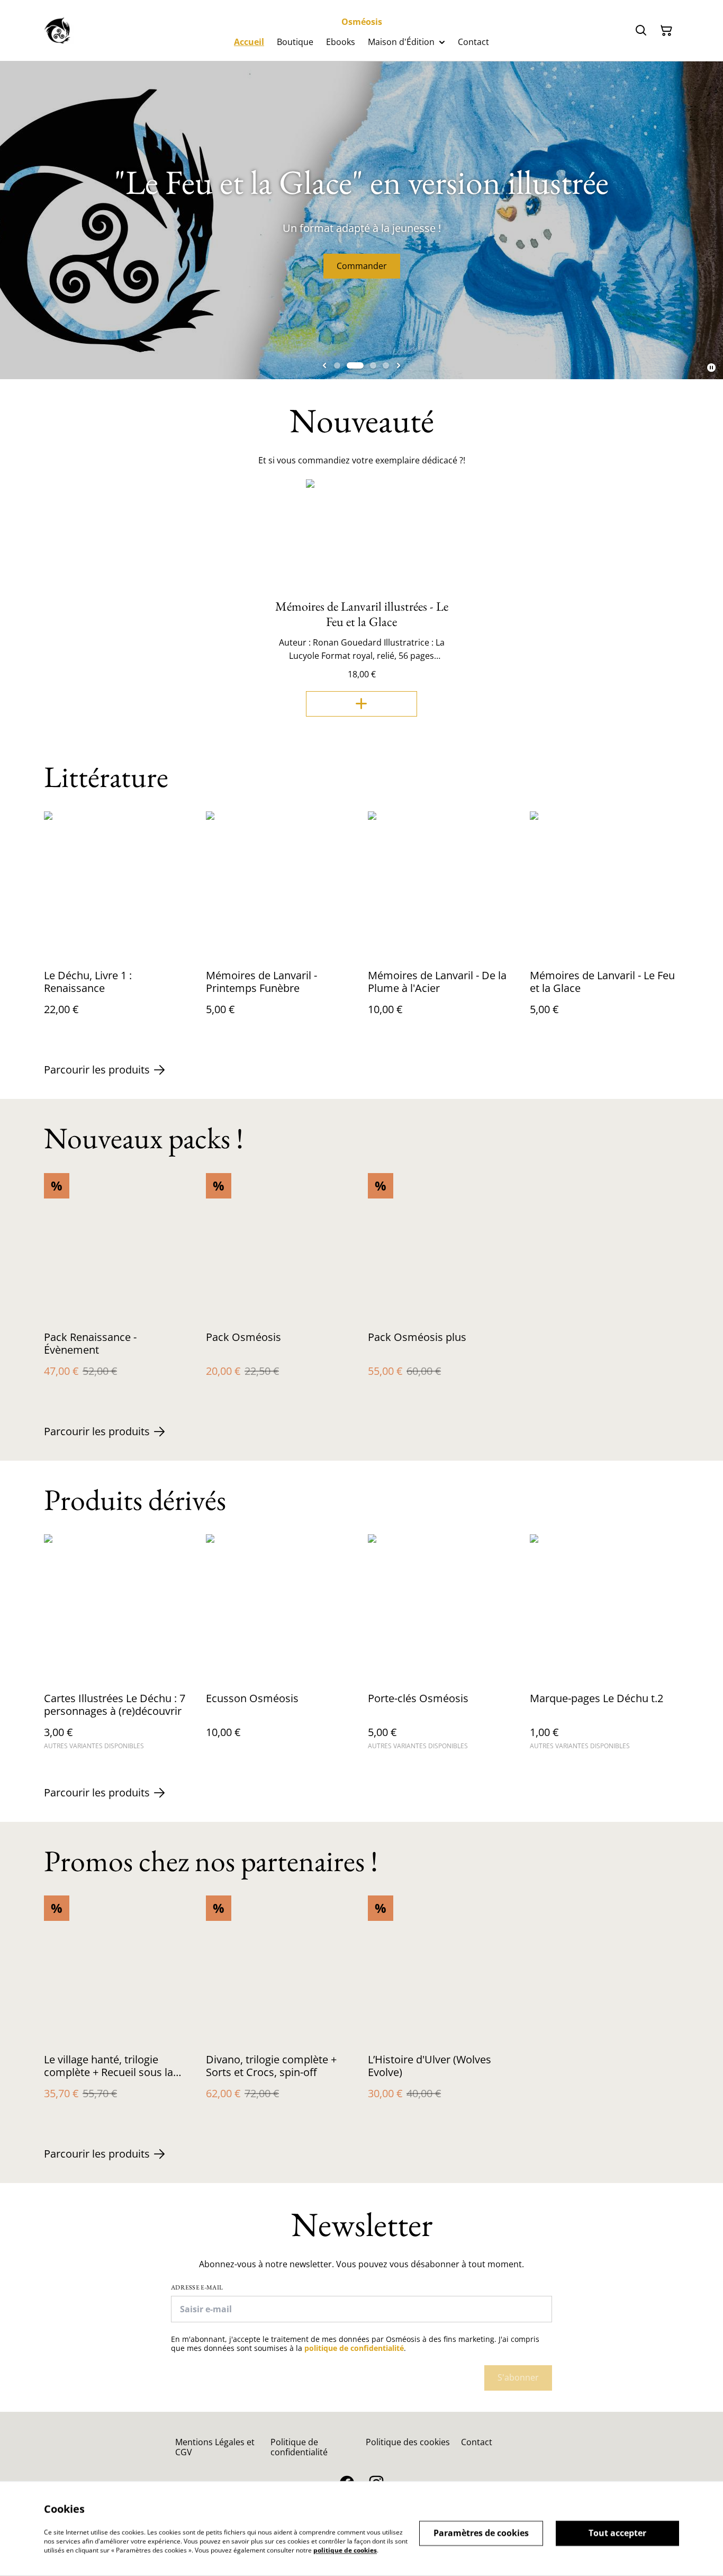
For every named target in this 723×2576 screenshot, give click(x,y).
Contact (477, 2442)
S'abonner (518, 2377)
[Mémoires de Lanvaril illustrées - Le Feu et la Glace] (361, 704)
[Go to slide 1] (337, 365)
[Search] (641, 31)
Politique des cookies (408, 2442)
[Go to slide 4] (386, 365)
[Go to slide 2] (355, 365)
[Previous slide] (324, 365)
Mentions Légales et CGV (215, 2447)
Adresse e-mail (197, 2287)
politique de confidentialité (354, 2348)
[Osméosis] (59, 31)
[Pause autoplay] (711, 368)
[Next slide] (399, 365)
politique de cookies (345, 2550)
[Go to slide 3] (373, 365)
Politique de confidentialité (299, 2447)
